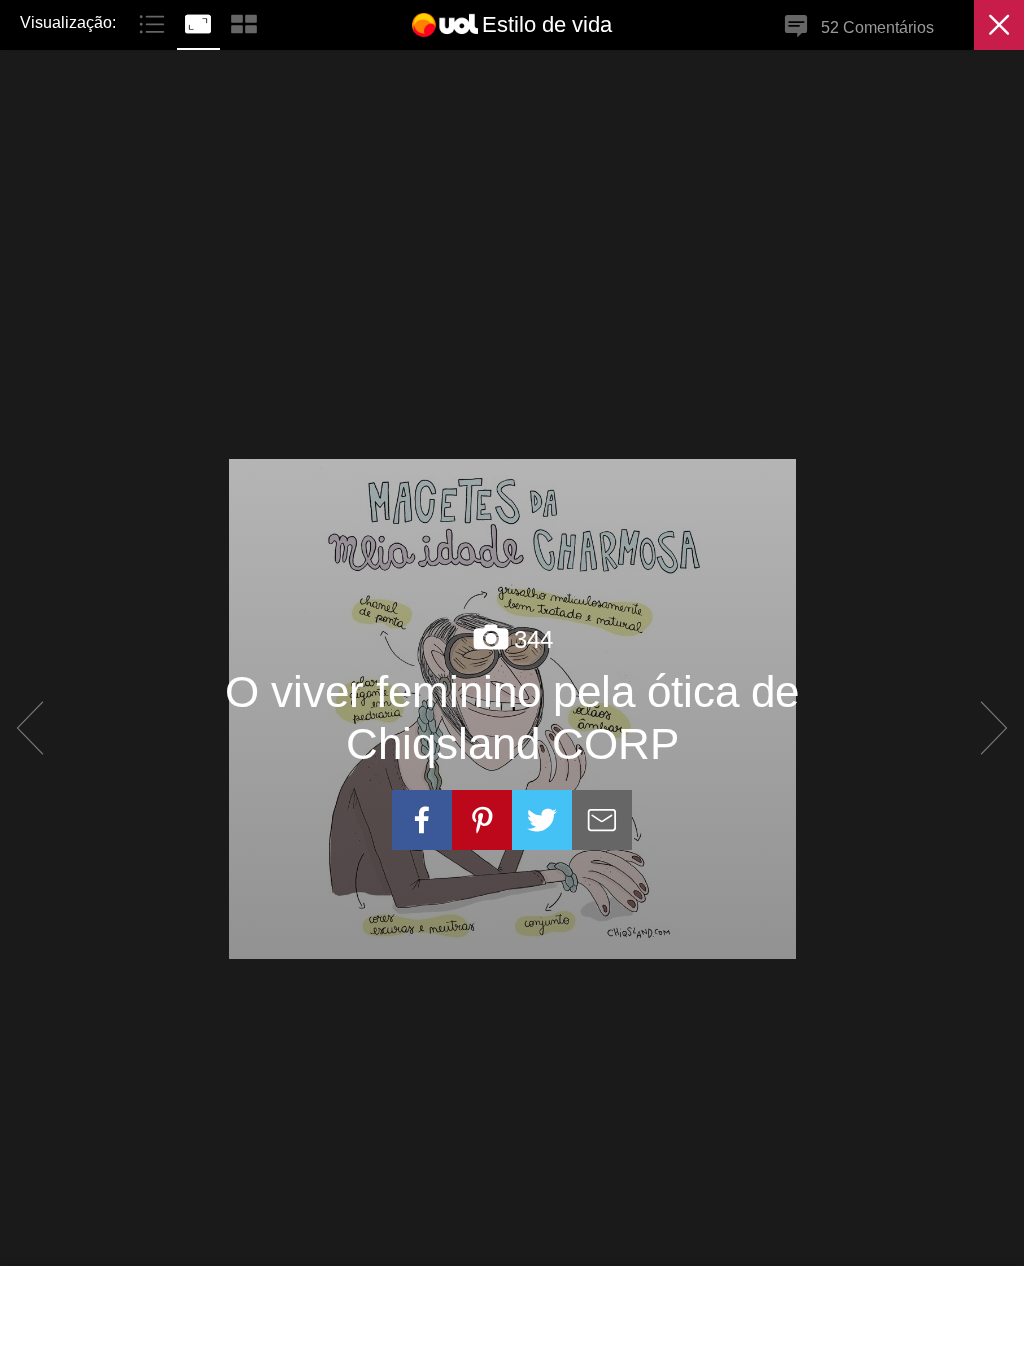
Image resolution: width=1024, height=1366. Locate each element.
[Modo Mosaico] (244, 21)
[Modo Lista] (154, 21)
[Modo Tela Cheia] (200, 21)
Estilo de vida (547, 24)
